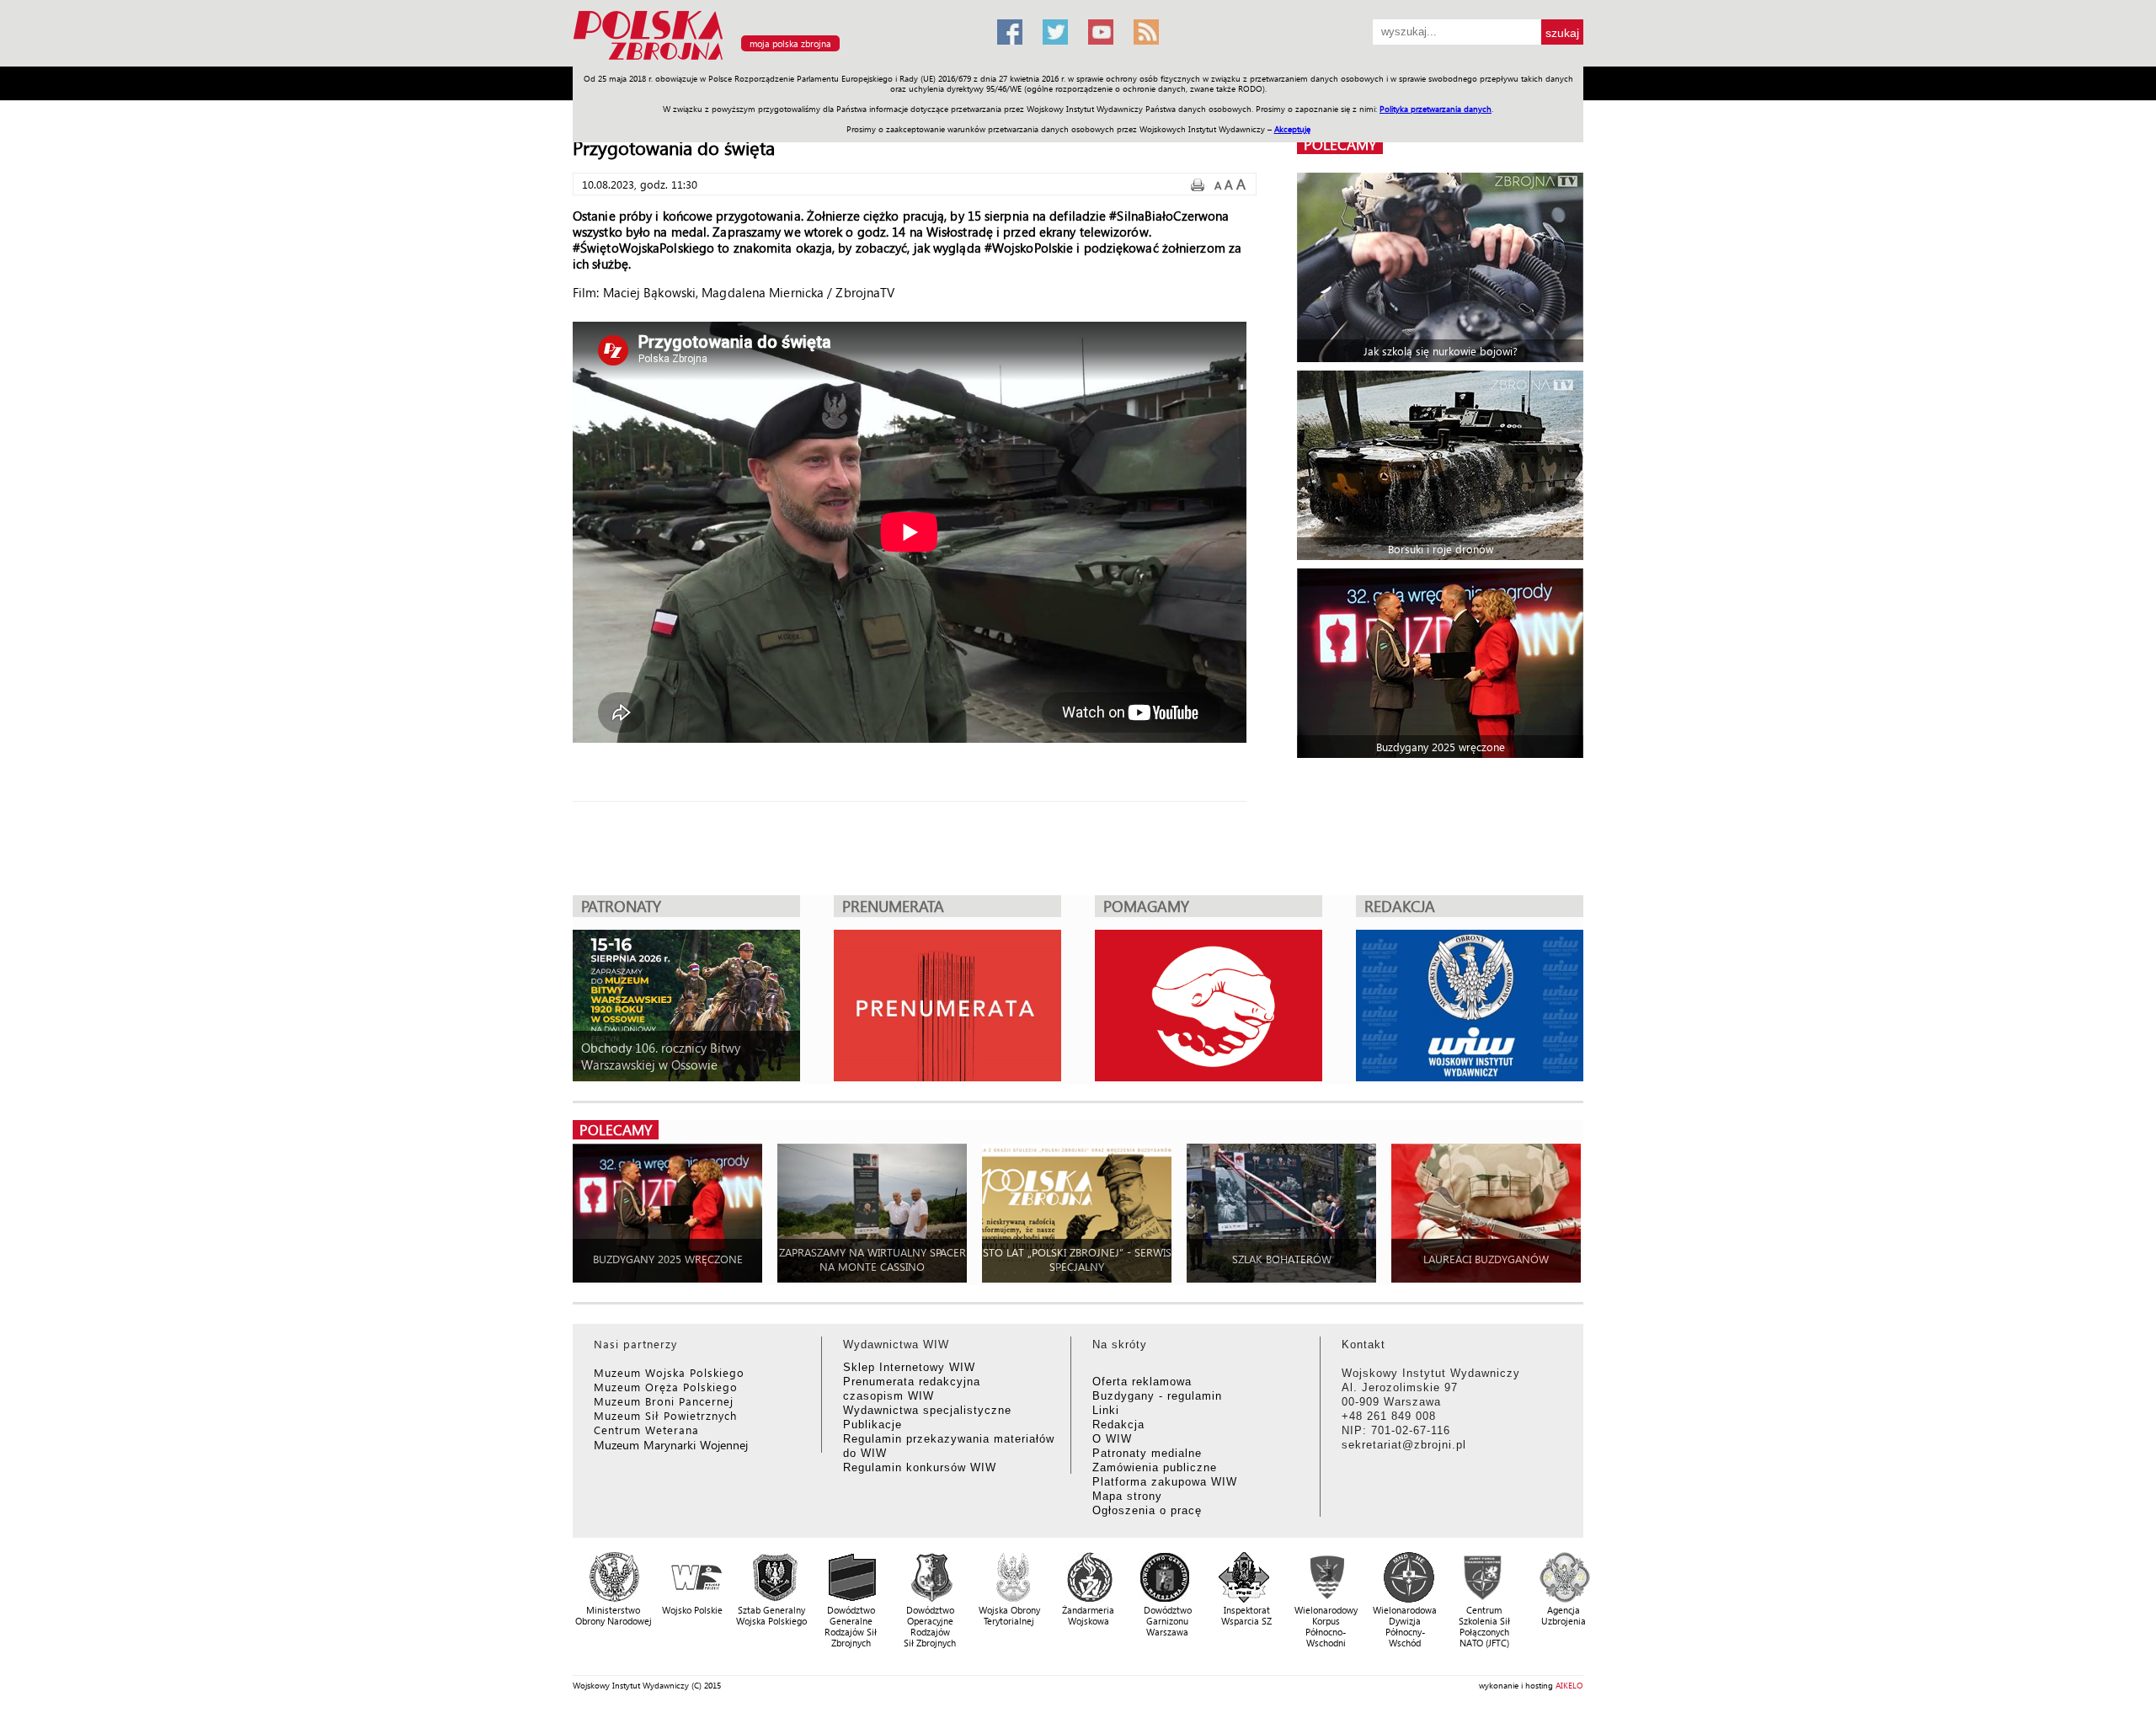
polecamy (1340, 144)
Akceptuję (1292, 129)
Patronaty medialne (1147, 1453)
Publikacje (873, 1425)
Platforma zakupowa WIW (1165, 1482)
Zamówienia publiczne (1155, 1467)
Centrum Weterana (646, 1430)
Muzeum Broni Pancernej (664, 1401)
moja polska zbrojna (790, 43)
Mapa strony (1127, 1496)
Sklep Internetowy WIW (909, 1367)
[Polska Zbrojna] (775, 59)
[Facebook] (1010, 32)
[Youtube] (1101, 32)
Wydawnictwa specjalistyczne (927, 1410)
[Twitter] (1055, 32)
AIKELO (1569, 1685)
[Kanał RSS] (1146, 32)
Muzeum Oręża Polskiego (666, 1387)
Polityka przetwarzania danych (1436, 109)
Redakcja (1118, 1425)
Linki (1106, 1410)
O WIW (1112, 1439)
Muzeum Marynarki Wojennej (671, 1445)
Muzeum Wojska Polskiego (669, 1372)
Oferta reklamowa (1142, 1382)
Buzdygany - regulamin (1157, 1396)
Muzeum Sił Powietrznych (665, 1415)
